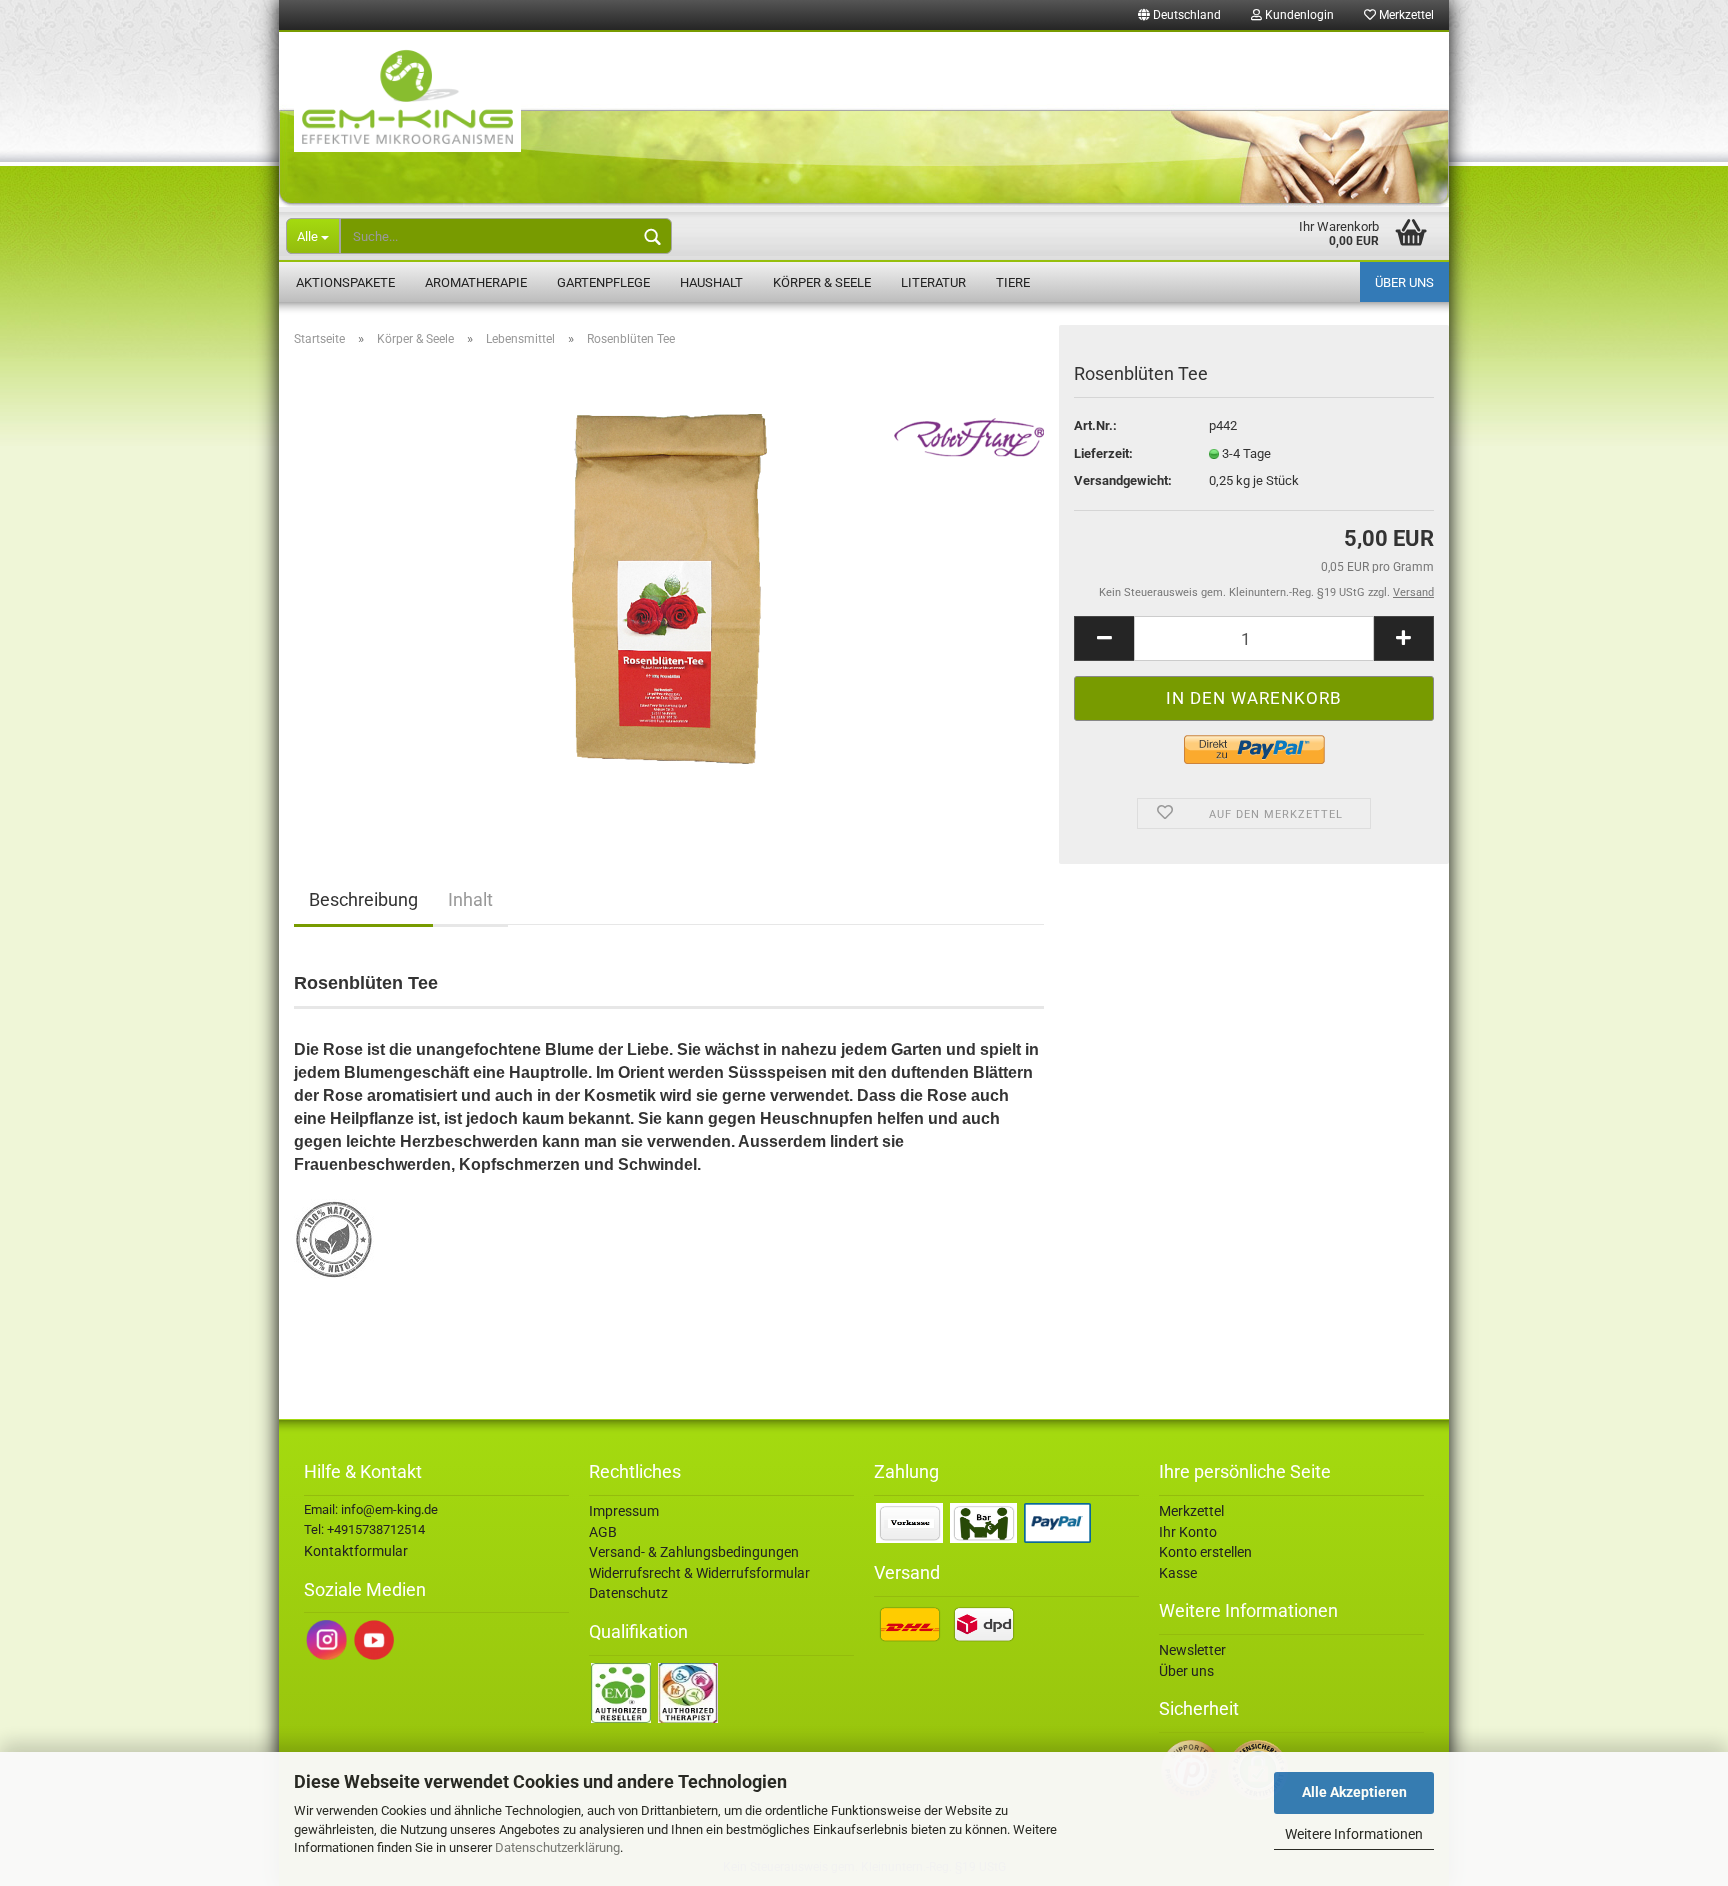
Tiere (1013, 282)
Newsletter (1192, 1650)
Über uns (1404, 282)
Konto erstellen (1205, 1552)
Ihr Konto (1188, 1532)
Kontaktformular (356, 1551)
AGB (603, 1532)
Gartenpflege (603, 282)
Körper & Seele (822, 282)
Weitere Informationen (1354, 1834)
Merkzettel (1405, 15)
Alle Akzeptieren (1354, 1792)
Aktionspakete (345, 282)
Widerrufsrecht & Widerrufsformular (699, 1573)
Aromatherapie (476, 282)
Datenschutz (628, 1593)
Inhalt (470, 899)
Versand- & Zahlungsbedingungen (694, 1552)
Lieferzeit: (1103, 453)
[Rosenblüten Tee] (669, 587)
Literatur (933, 282)
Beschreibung (363, 899)
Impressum (624, 1511)
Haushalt (711, 282)
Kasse (1178, 1573)
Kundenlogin (1298, 15)
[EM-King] (864, 119)
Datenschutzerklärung (557, 1847)
